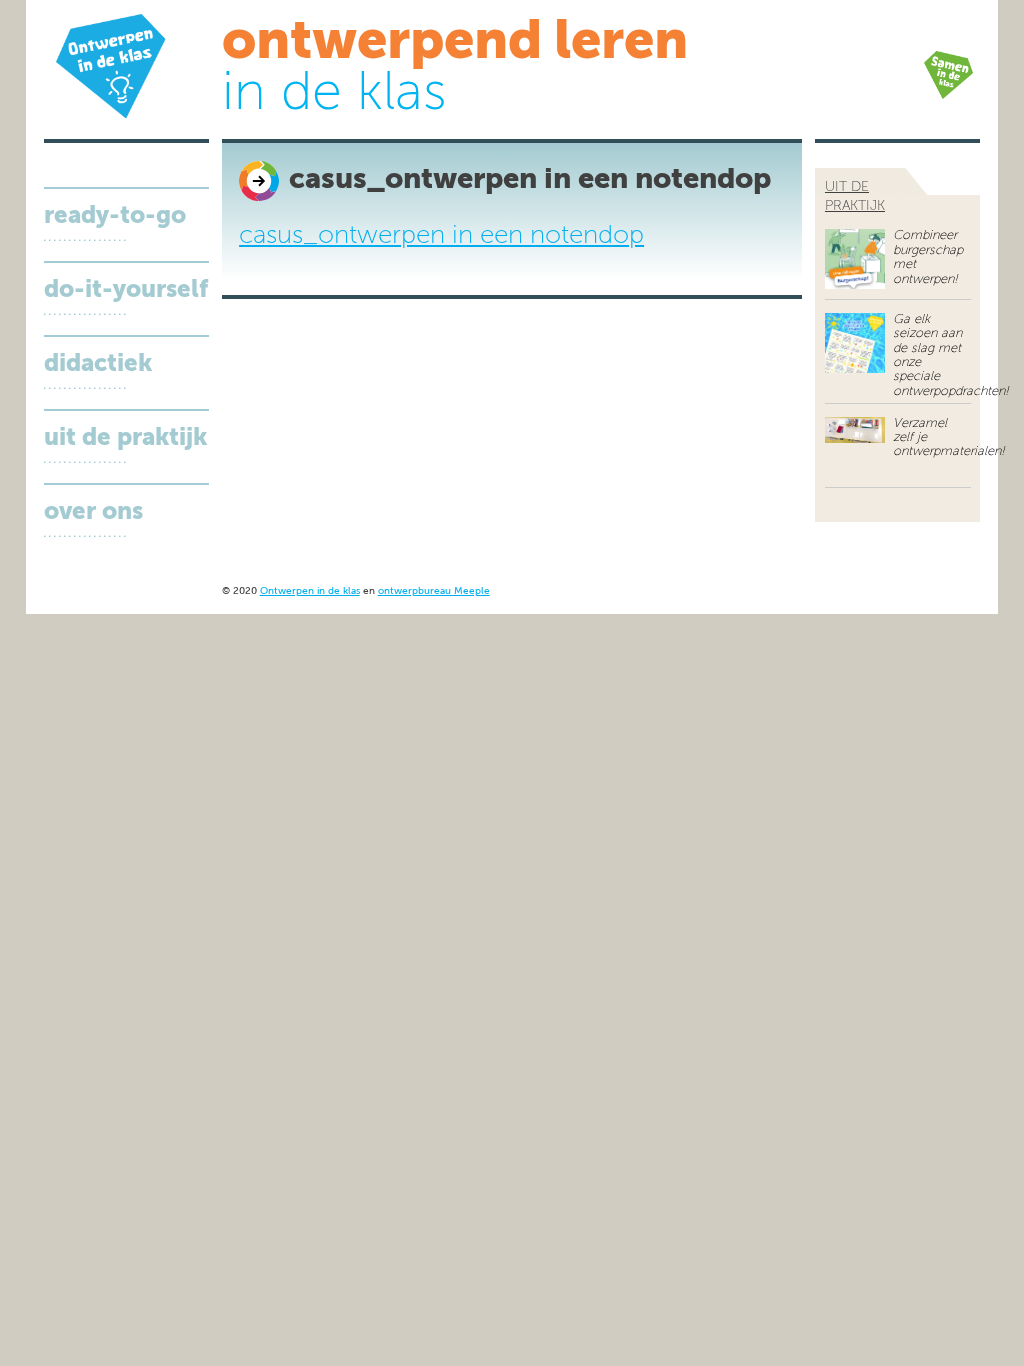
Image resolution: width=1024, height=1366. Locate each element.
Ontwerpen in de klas (310, 591)
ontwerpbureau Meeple (434, 591)
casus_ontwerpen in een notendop (441, 236)
